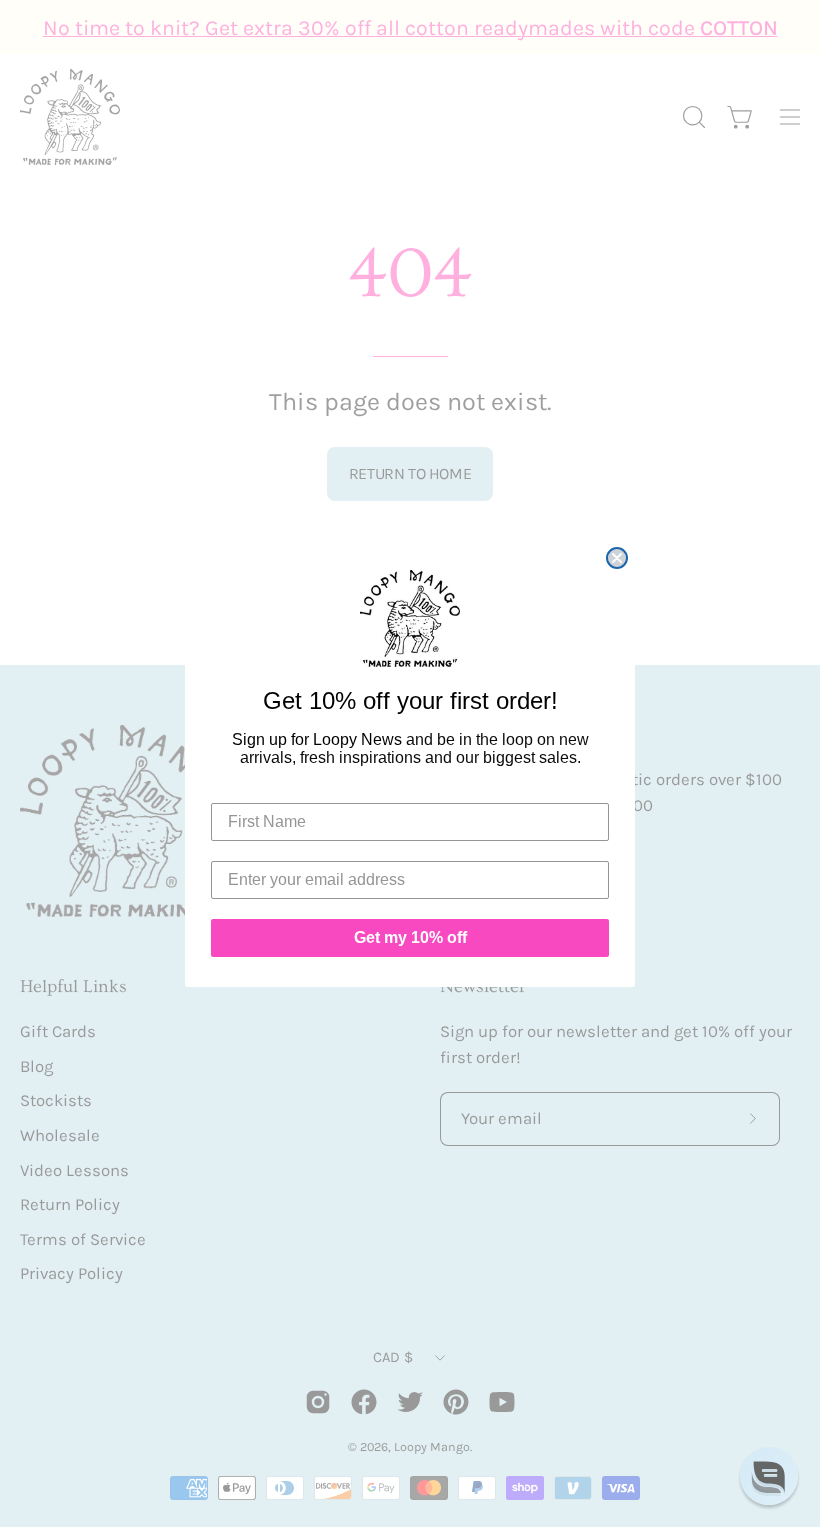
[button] (769, 1476)
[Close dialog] (617, 558)
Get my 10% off (410, 937)
